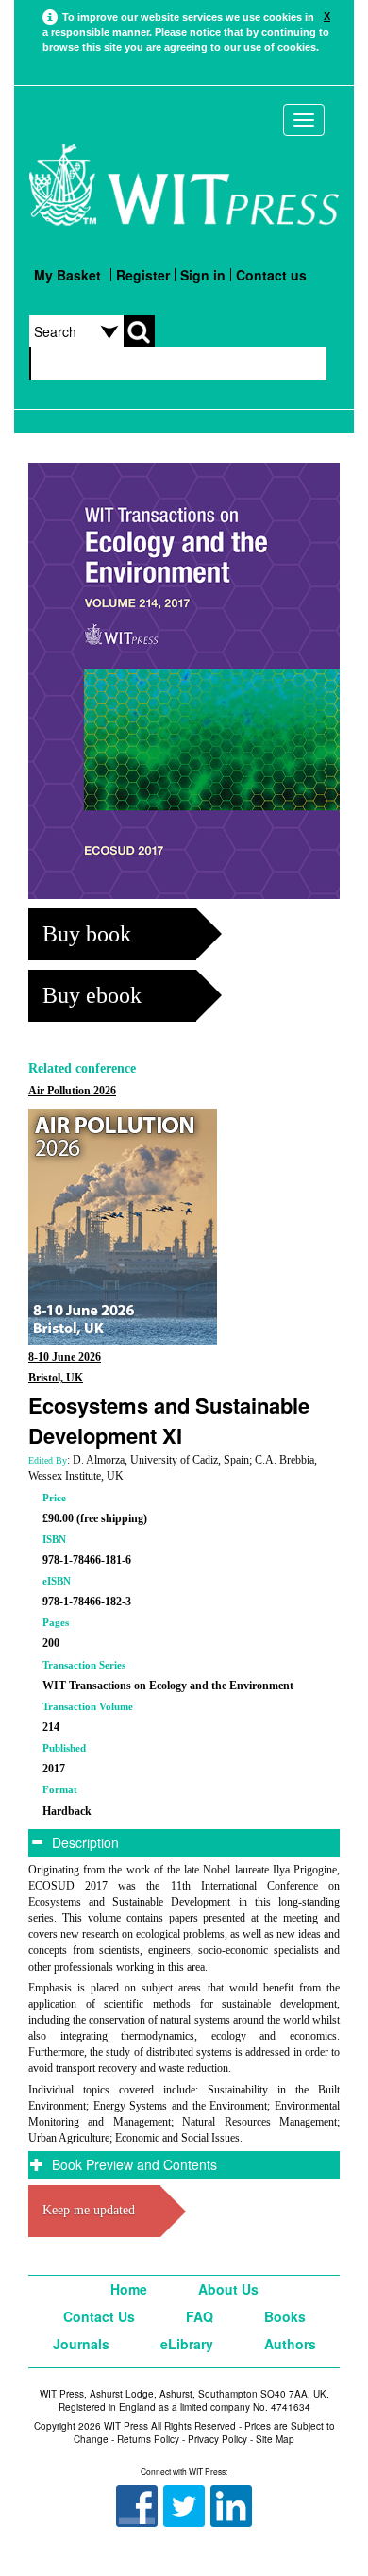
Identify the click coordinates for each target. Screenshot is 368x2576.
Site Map (275, 2439)
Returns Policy (148, 2439)
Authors (290, 2344)
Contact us (271, 275)
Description (84, 1842)
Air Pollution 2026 (72, 1091)
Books (285, 2316)
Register (143, 275)
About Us (228, 2289)
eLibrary (187, 2344)
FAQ (200, 2316)
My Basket (67, 275)
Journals (81, 2344)
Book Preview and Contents (133, 2164)
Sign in (203, 275)
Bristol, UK (56, 1378)
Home (129, 2289)
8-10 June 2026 (65, 1357)
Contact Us (99, 2316)
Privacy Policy (217, 2439)
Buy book (87, 934)
